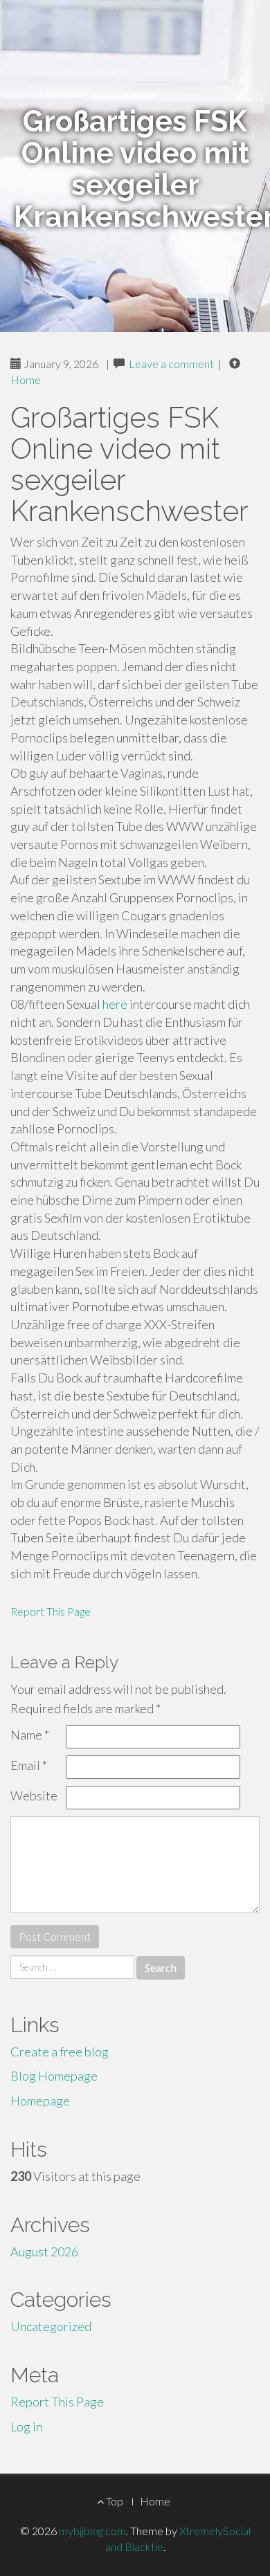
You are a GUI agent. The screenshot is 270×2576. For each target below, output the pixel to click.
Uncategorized (51, 2326)
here (115, 1004)
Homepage (40, 2101)
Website (34, 1796)
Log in (26, 2427)
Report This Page (51, 1611)
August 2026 (44, 2251)
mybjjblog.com (92, 2531)
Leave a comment (171, 364)
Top (114, 2501)
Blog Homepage (54, 2076)
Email (29, 1765)
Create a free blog (60, 2052)
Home (26, 380)
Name (30, 1735)
